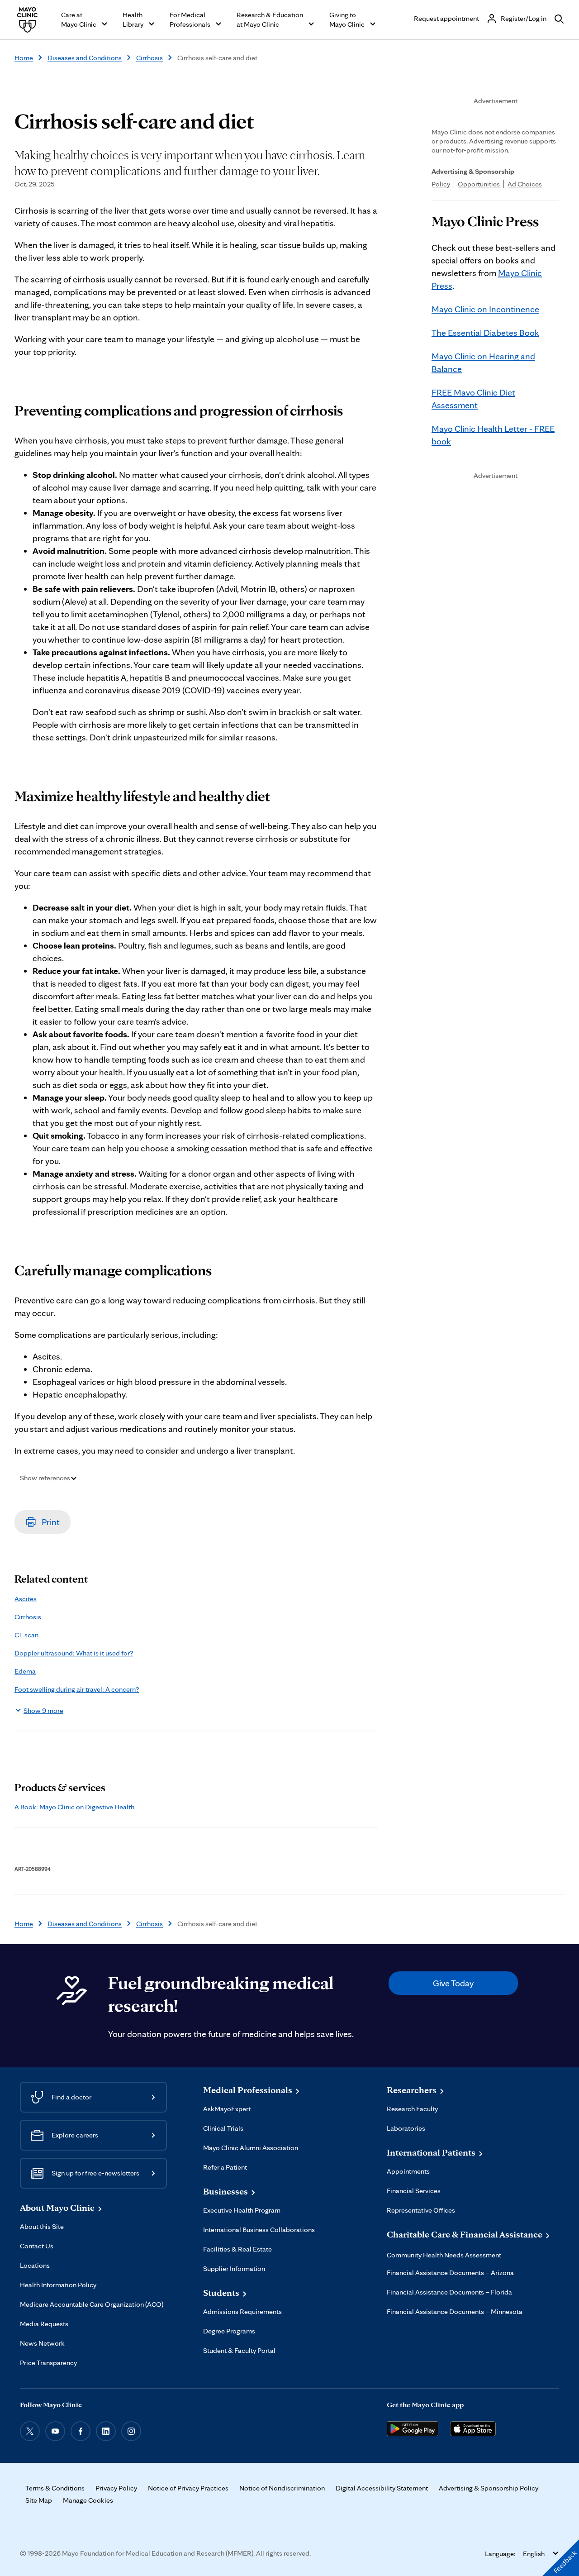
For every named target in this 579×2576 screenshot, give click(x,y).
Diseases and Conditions (85, 58)
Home (24, 58)
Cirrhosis (149, 58)
